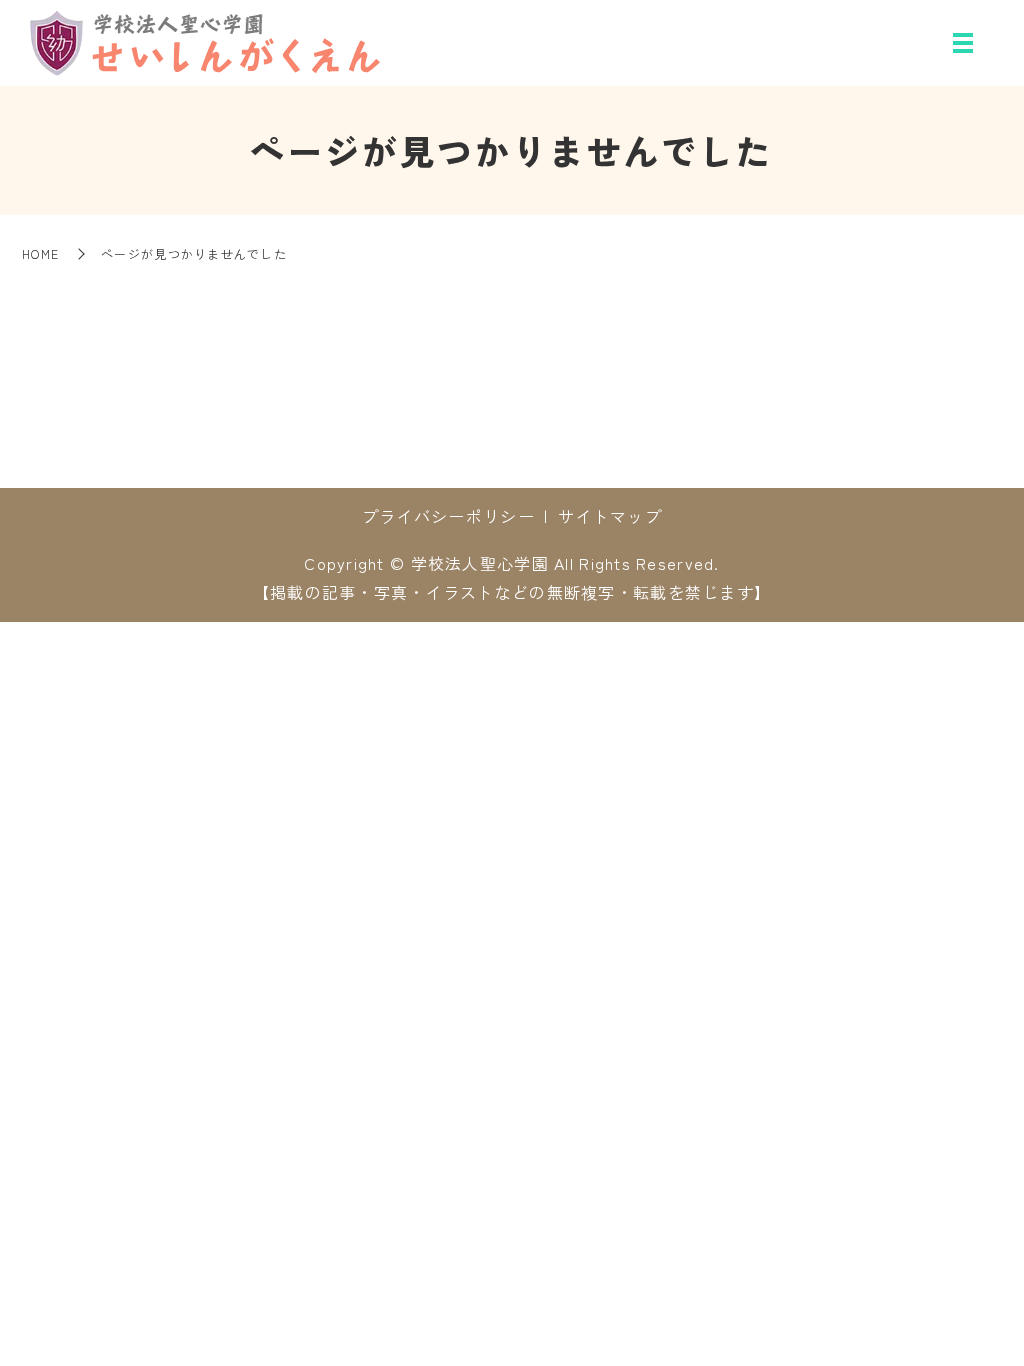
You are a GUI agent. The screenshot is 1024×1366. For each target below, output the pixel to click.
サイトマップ (610, 516)
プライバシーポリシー (448, 516)
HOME (40, 253)
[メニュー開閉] (963, 43)
